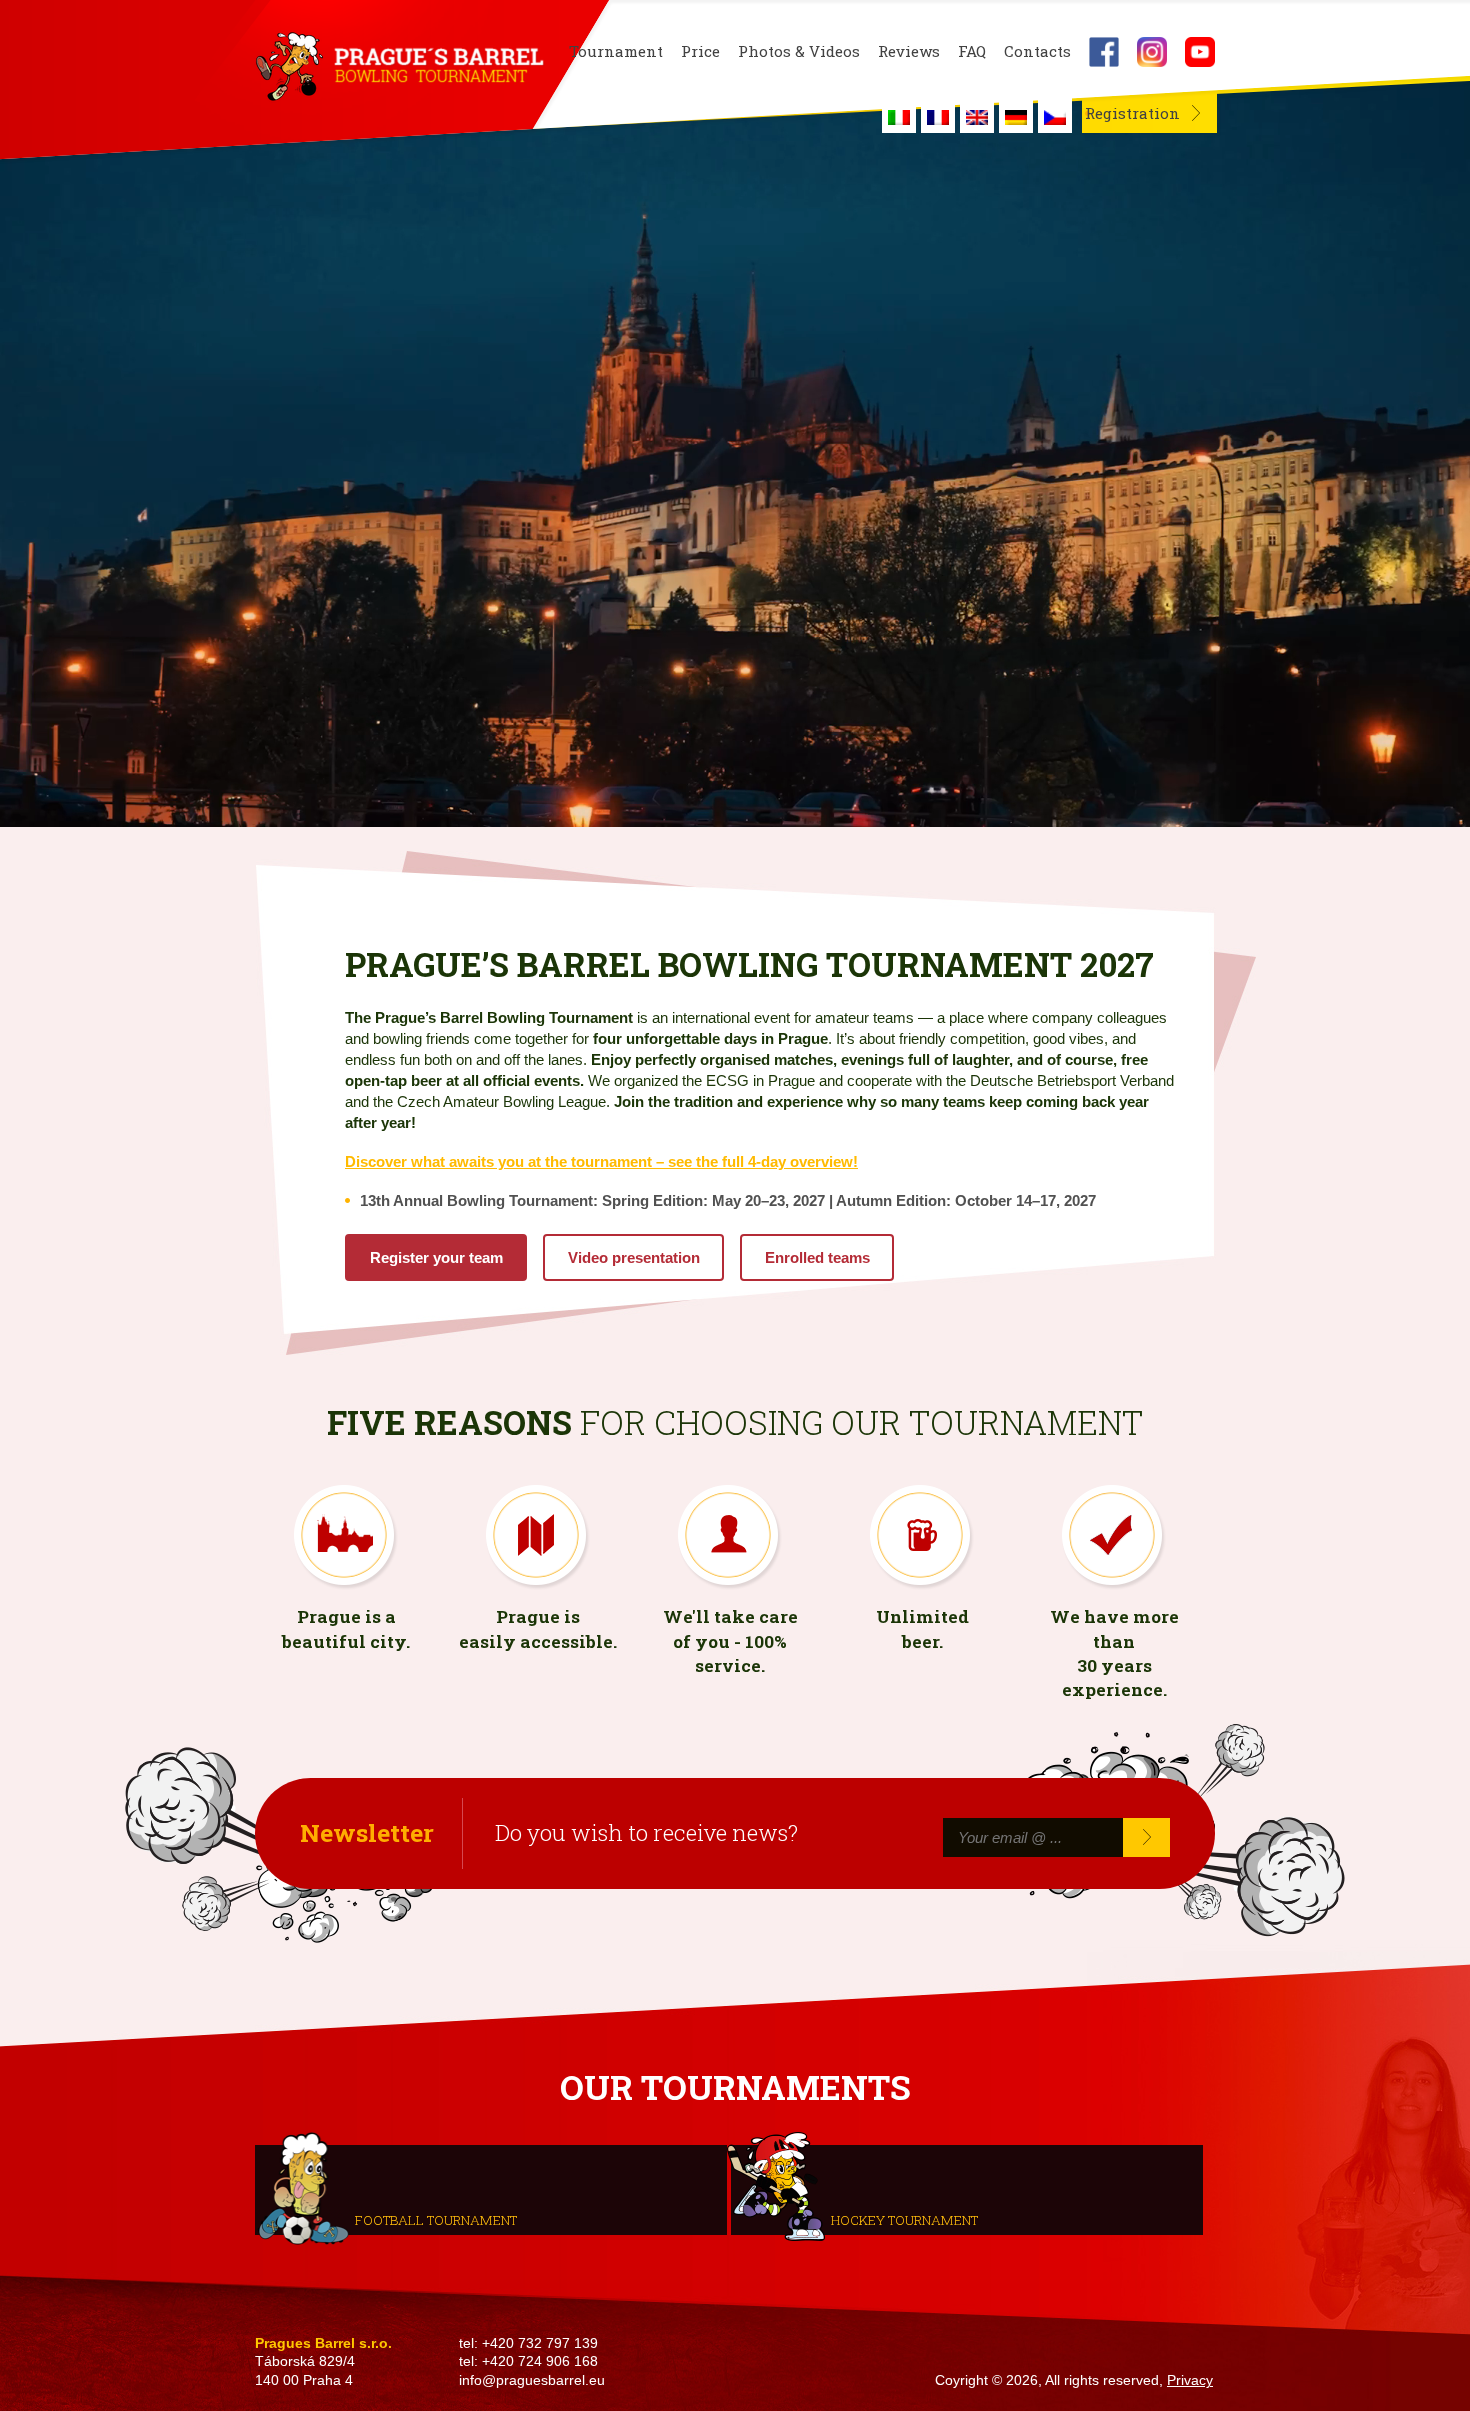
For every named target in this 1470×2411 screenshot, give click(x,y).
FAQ (972, 51)
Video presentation (634, 1257)
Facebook (1104, 52)
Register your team (436, 1257)
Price (700, 51)
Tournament (616, 51)
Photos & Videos (799, 51)
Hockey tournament (904, 2220)
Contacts (1037, 51)
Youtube (1200, 52)
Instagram (1152, 52)
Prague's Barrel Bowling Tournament (396, 67)
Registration (1132, 113)
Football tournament (436, 2220)
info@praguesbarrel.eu (532, 2380)
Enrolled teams (817, 1257)
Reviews (909, 51)
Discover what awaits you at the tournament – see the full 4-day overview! (601, 1161)
